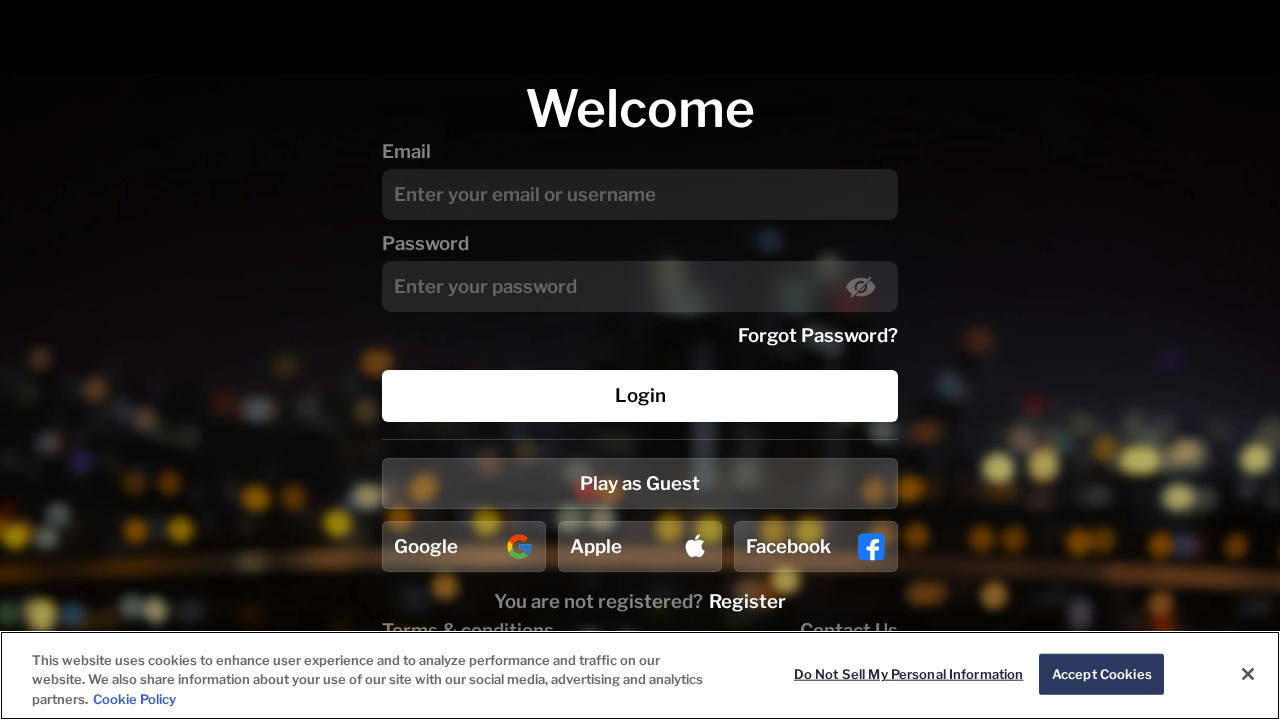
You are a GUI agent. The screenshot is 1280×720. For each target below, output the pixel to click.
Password (425, 243)
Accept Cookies (1102, 673)
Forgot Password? (818, 335)
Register (747, 601)
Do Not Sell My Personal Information (909, 673)
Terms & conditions (468, 630)
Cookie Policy (134, 699)
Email (406, 151)
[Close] (1248, 674)
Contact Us (849, 630)
